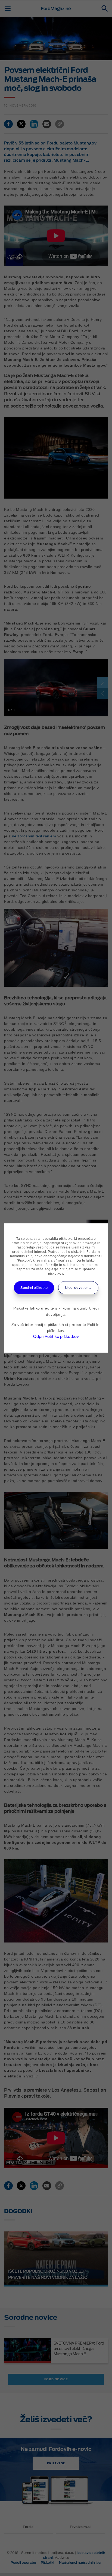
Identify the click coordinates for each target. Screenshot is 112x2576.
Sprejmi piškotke (34, 1288)
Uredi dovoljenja (78, 1288)
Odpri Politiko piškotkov (56, 1337)
